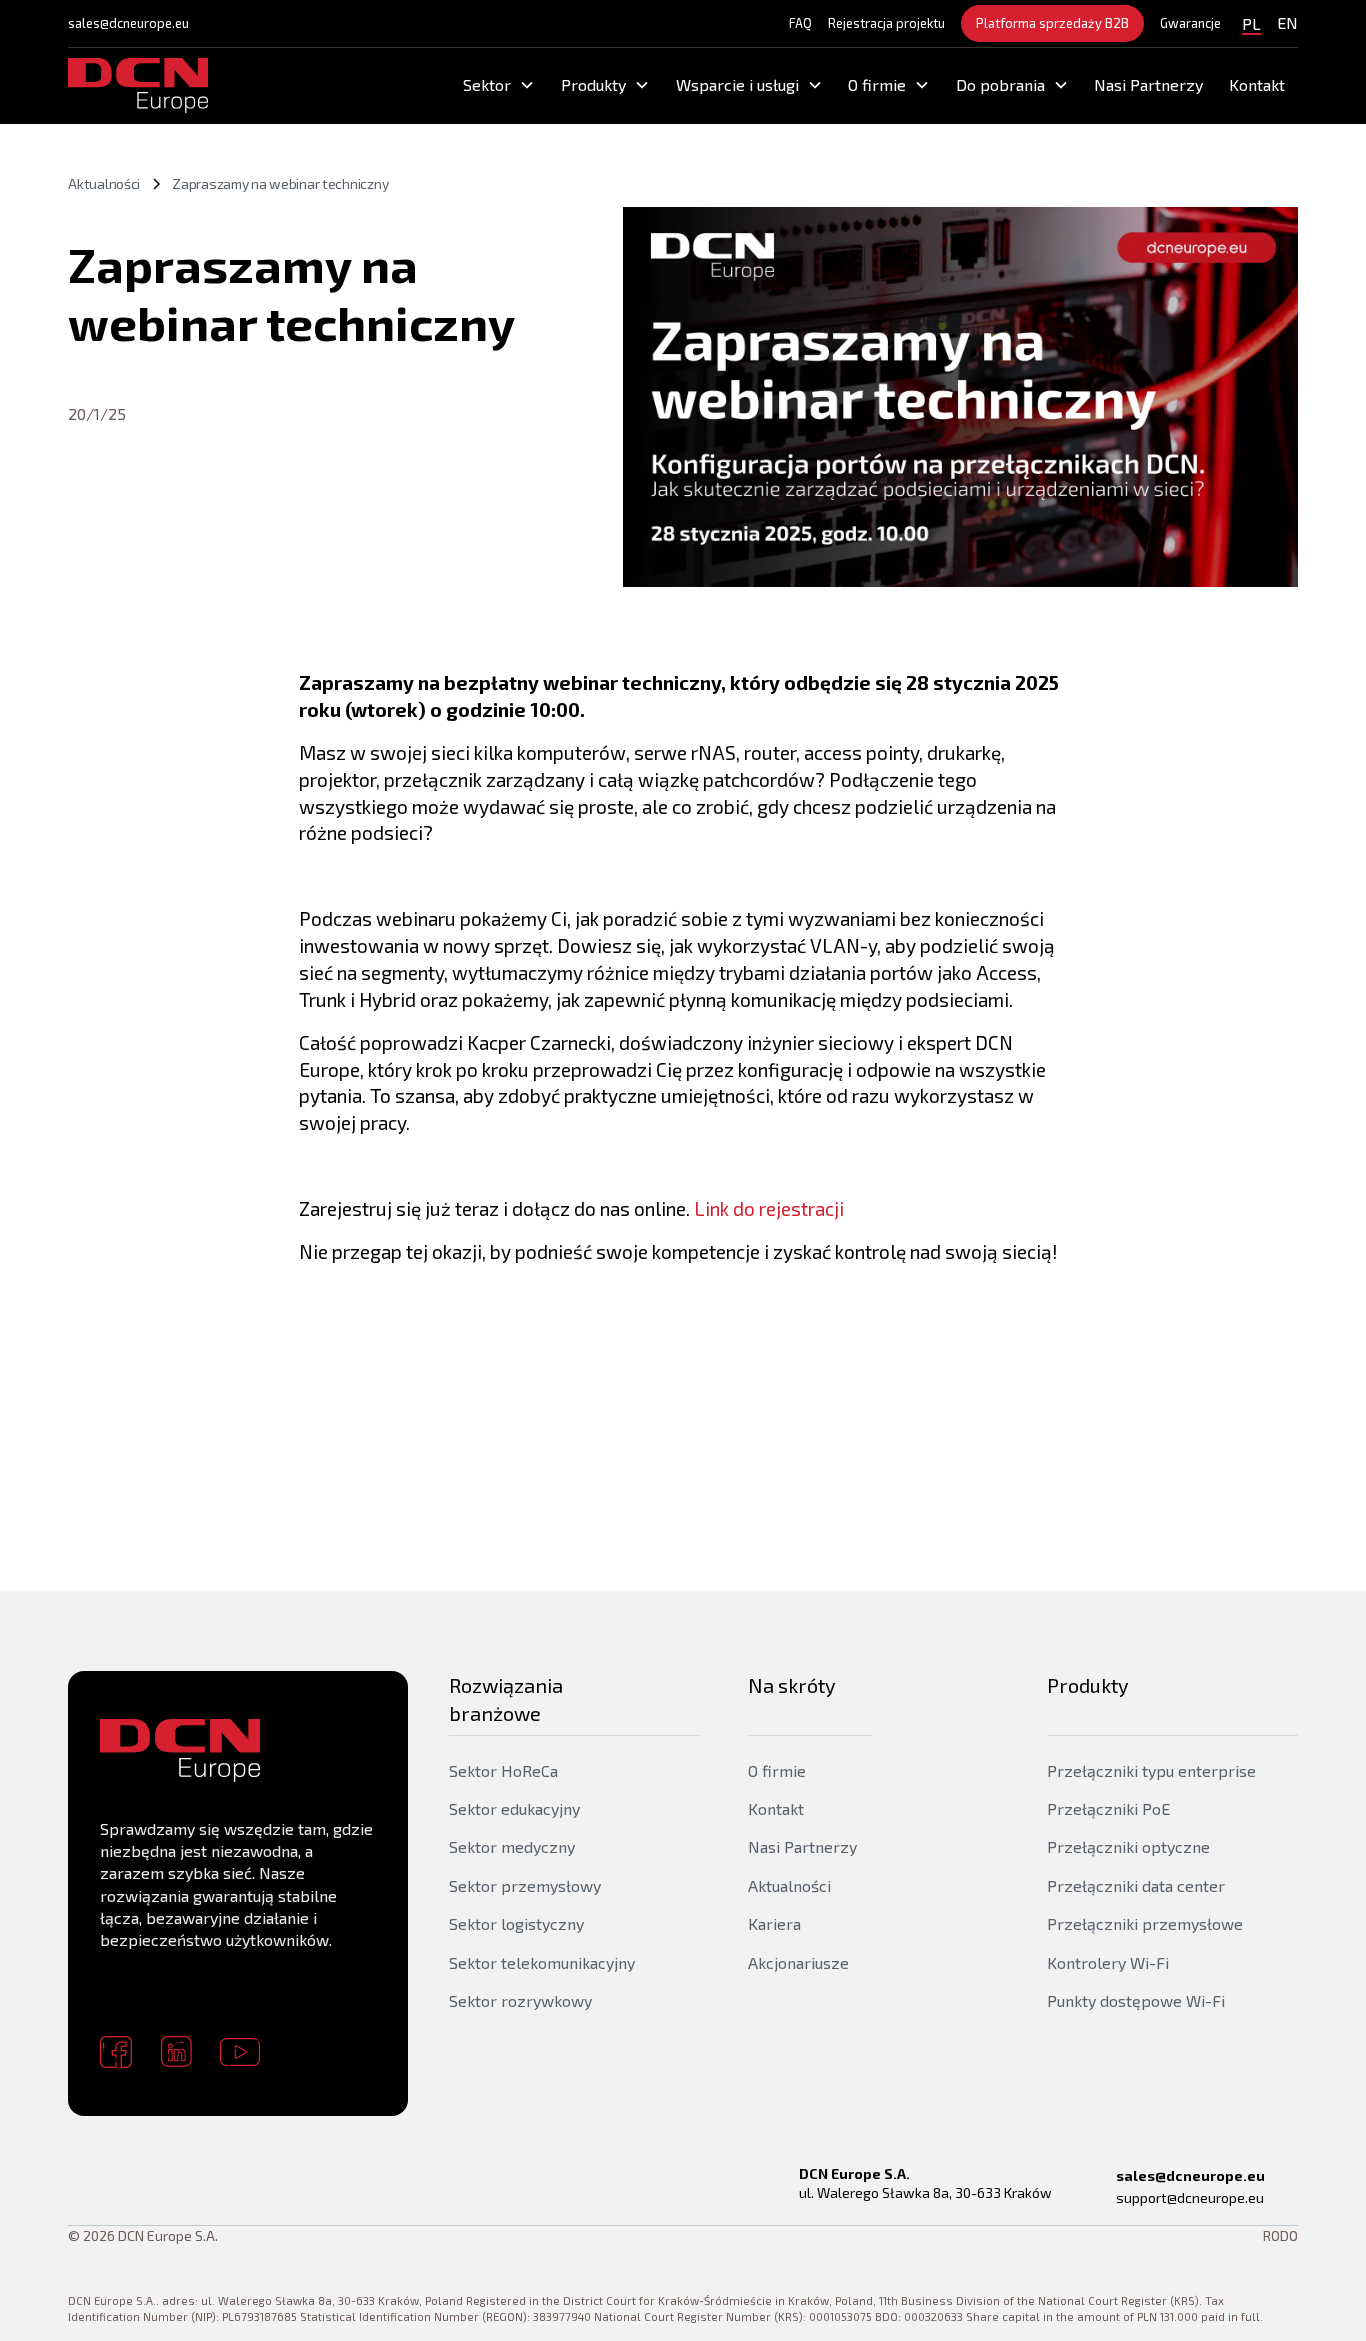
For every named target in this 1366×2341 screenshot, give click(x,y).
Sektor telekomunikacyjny (542, 1962)
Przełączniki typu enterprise (1151, 1770)
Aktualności (789, 1885)
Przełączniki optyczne (1128, 1846)
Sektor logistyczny (516, 1923)
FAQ (800, 23)
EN (1287, 22)
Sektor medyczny (512, 1846)
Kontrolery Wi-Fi (1108, 1962)
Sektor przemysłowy (525, 1885)
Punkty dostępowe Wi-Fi (1136, 2000)
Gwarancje (1190, 23)
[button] (500, 85)
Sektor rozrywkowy (520, 2000)
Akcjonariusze (798, 1962)
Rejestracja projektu (886, 23)
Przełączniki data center (1136, 1885)
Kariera (774, 1923)
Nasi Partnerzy (1148, 84)
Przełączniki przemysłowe (1145, 1923)
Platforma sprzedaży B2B (1052, 23)
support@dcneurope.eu (1190, 2197)
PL (1251, 23)
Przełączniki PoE (1108, 1808)
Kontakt (1257, 84)
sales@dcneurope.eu (128, 23)
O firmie (777, 1770)
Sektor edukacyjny (514, 1808)
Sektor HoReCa (503, 1770)
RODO (1280, 2235)
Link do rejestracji (769, 1208)
